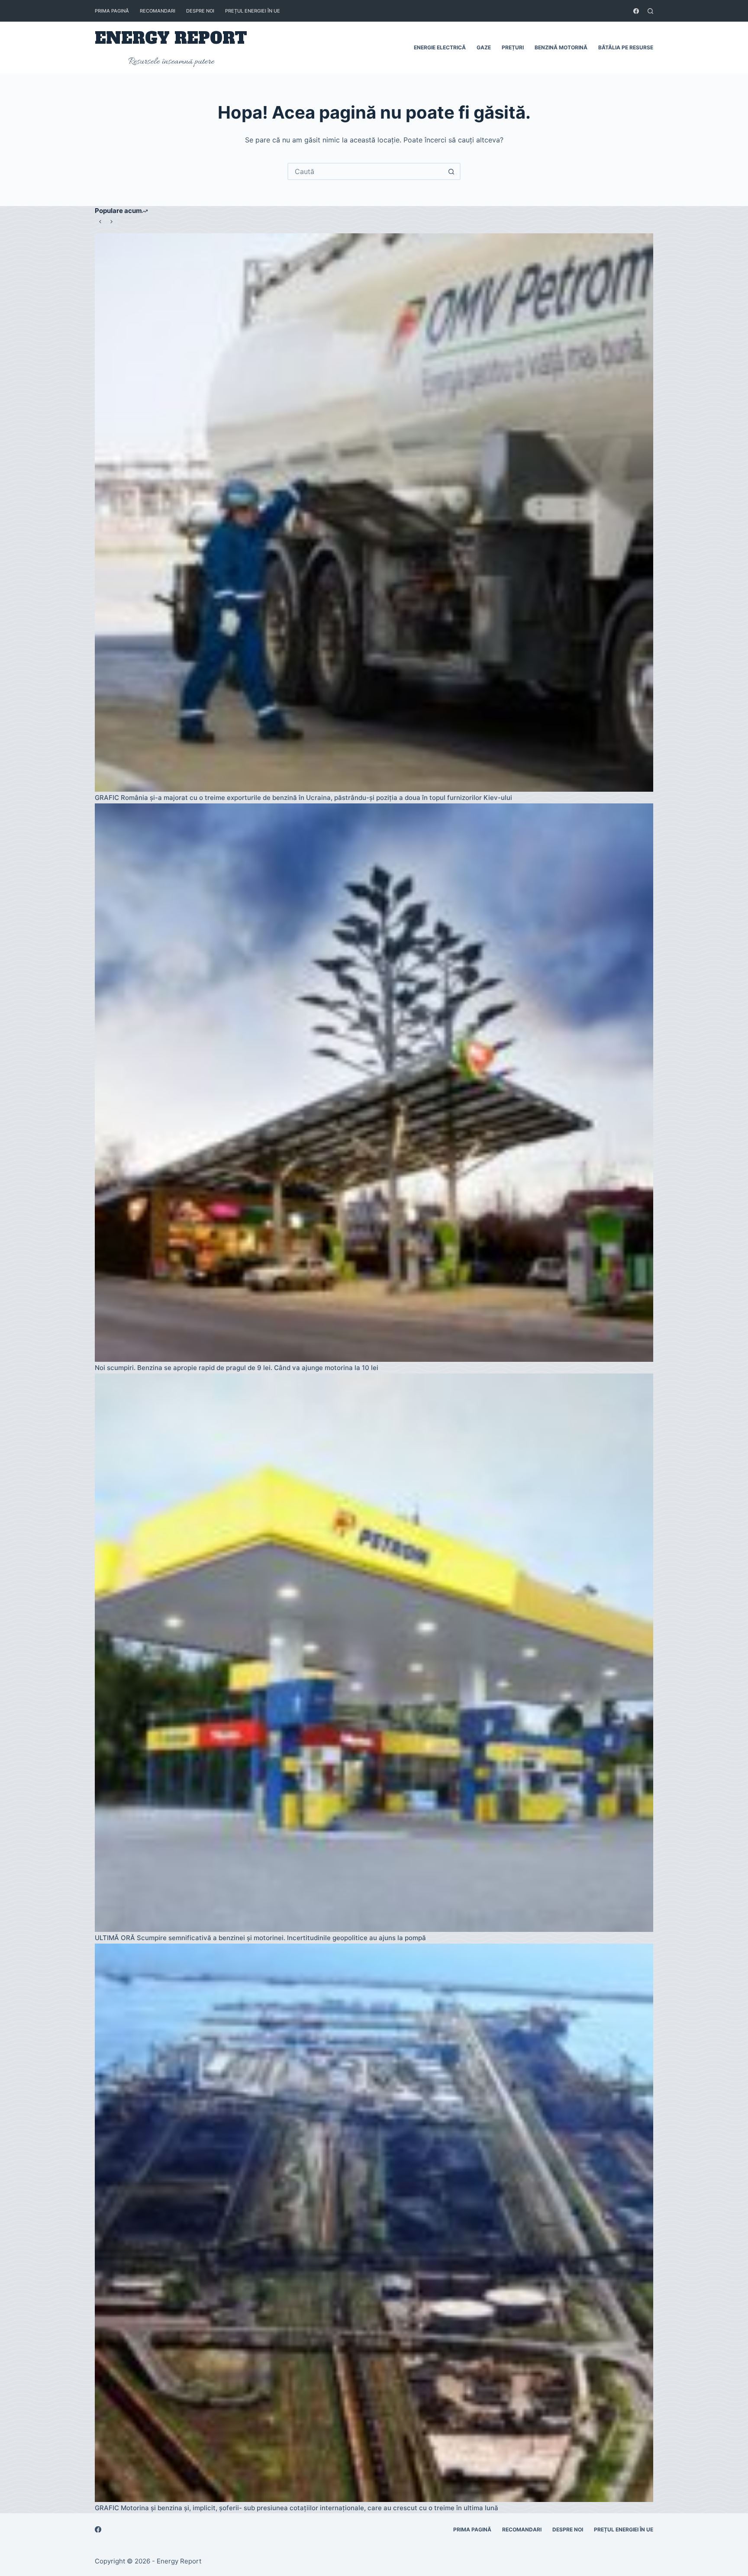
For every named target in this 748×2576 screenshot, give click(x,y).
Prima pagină (112, 11)
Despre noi (200, 11)
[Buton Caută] (451, 171)
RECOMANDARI (158, 11)
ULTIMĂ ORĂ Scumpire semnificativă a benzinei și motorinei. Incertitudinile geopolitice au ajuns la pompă (260, 1938)
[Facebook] (636, 11)
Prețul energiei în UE (253, 11)
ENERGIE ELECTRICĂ (440, 47)
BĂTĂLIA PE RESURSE (626, 47)
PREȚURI (513, 47)
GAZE (484, 47)
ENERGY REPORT (171, 38)
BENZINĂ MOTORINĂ (561, 47)
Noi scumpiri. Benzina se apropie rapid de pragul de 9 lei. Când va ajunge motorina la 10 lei (237, 1368)
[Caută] (650, 11)
